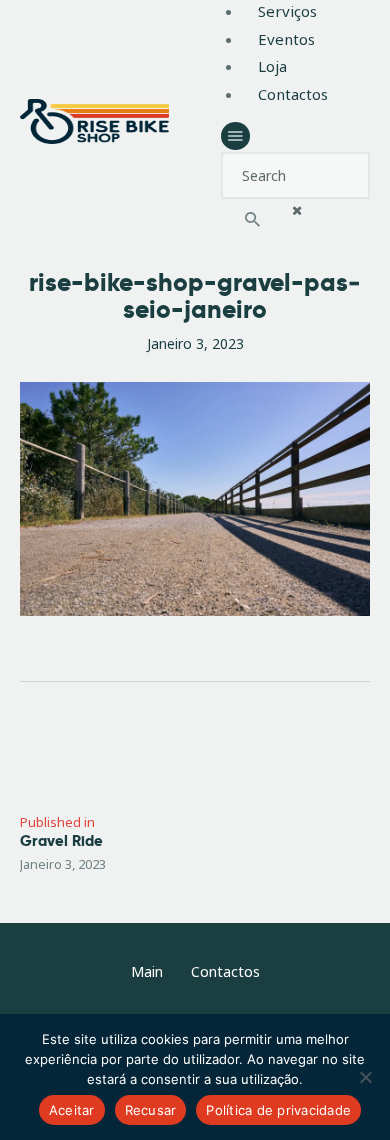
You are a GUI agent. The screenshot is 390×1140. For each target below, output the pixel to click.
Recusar (151, 1110)
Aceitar (72, 1110)
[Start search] (253, 221)
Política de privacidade (278, 1110)
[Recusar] (365, 1077)
